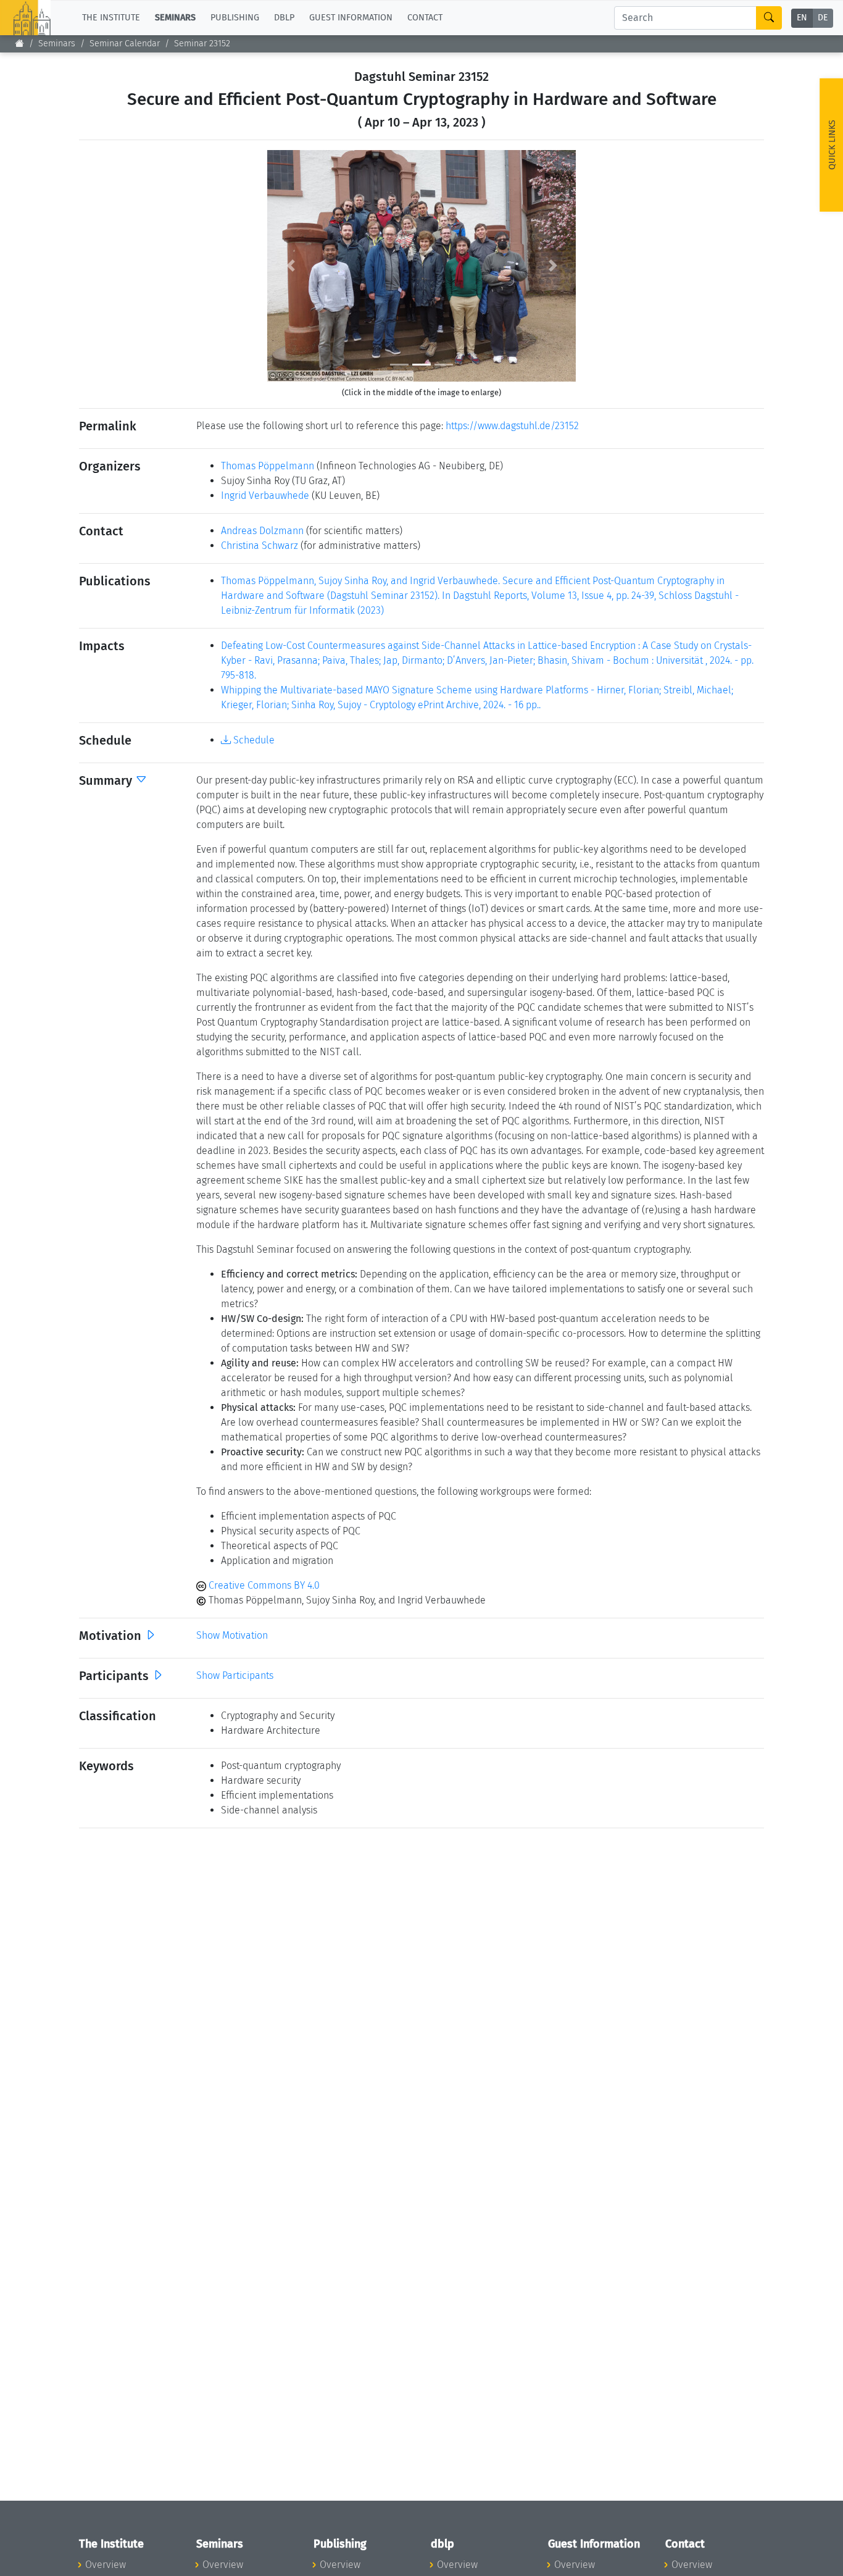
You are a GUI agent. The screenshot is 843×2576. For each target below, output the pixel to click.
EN (802, 18)
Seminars (57, 44)
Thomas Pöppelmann (268, 466)
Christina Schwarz (260, 546)
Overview (106, 2565)
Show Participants (235, 1675)
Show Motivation (232, 1635)
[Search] (769, 18)
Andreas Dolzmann (262, 531)
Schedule (253, 740)
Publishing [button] (235, 18)
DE (823, 18)
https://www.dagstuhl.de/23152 (512, 426)
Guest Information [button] (351, 18)
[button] (290, 266)
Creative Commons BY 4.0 (263, 1585)
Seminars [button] (175, 18)
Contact (425, 18)
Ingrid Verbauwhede (265, 496)
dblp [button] (284, 18)
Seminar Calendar (125, 44)
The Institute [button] (111, 18)
